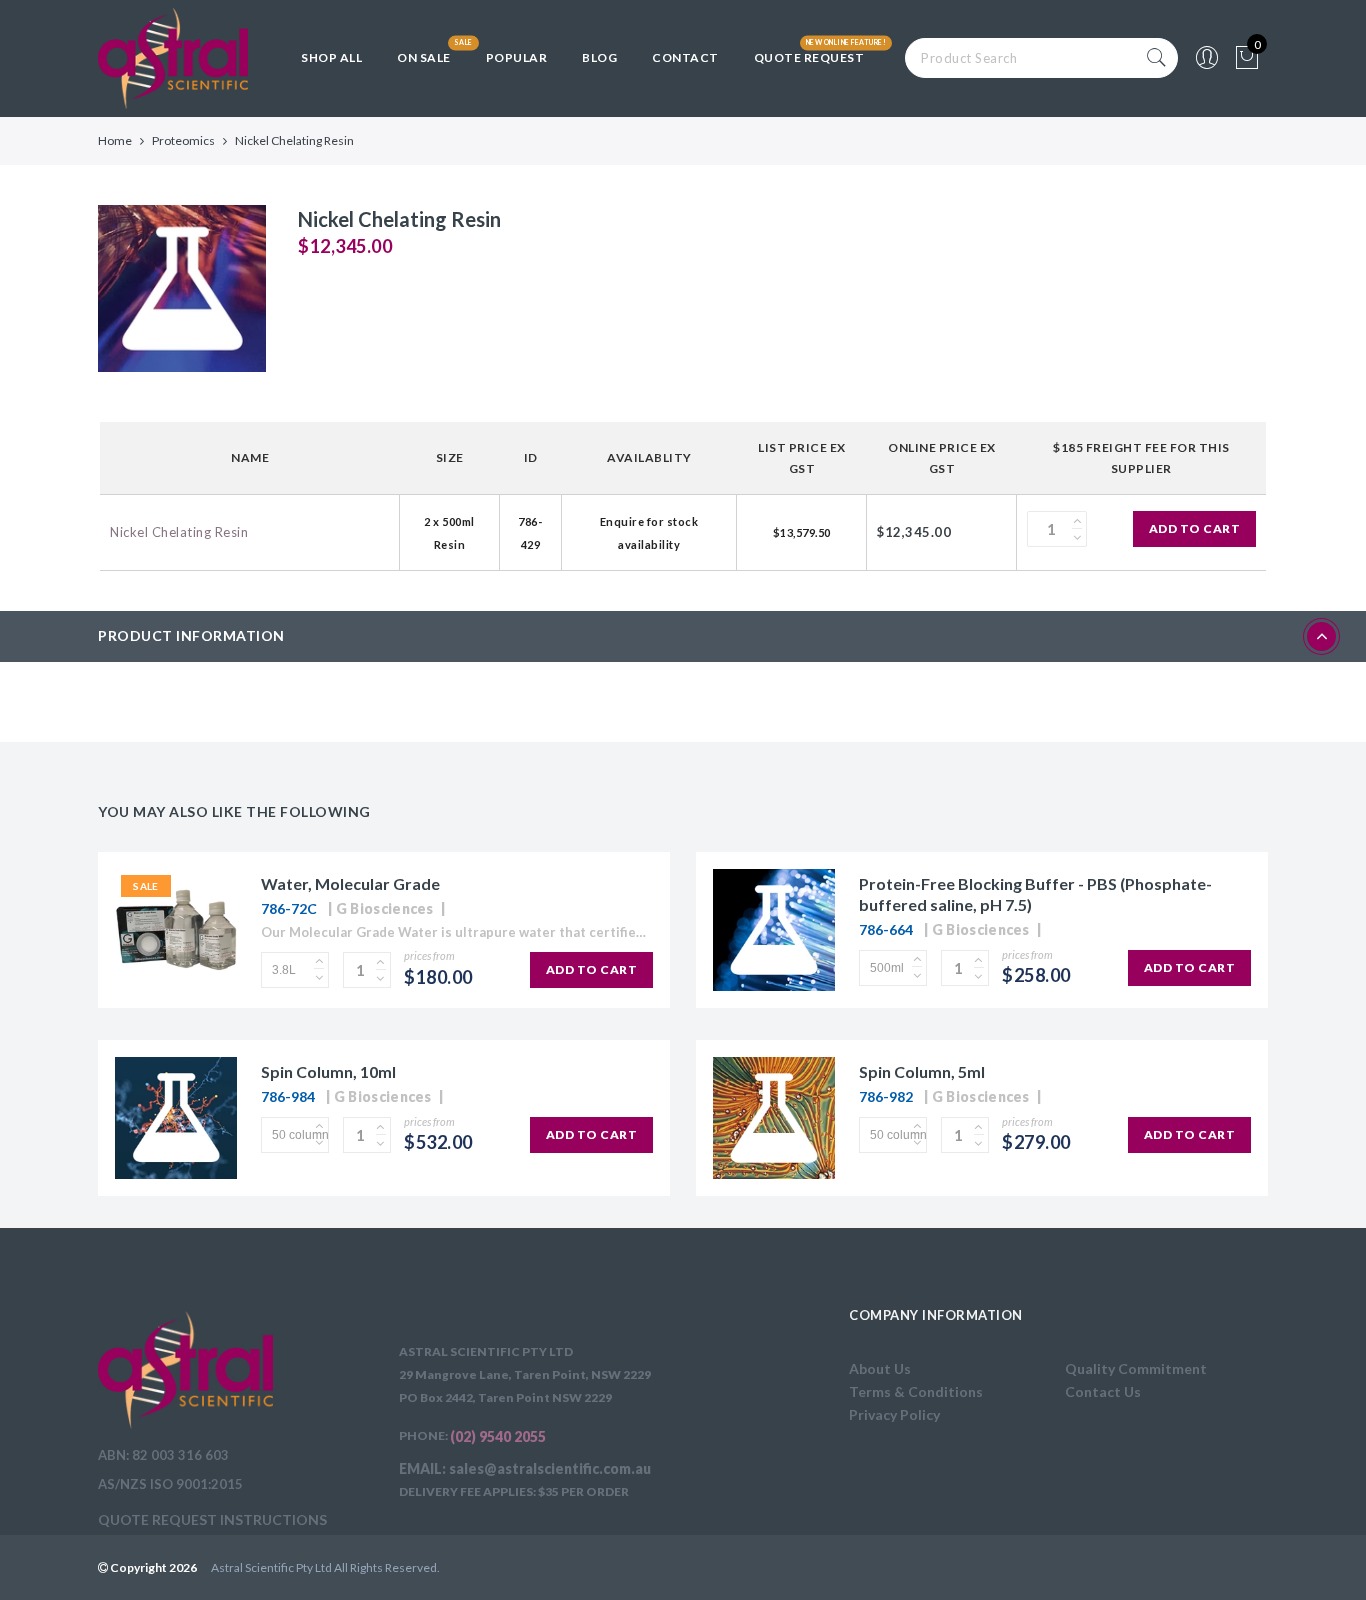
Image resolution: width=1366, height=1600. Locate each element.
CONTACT (685, 57)
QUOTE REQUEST (809, 57)
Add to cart (1195, 528)
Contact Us (1103, 1391)
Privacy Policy (894, 1414)
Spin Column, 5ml (922, 1071)
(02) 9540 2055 (498, 1436)
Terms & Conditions (916, 1391)
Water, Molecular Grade (350, 883)
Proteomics (183, 140)
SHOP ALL (331, 57)
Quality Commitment (1136, 1368)
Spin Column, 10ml (328, 1071)
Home (115, 140)
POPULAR (517, 57)
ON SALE (424, 57)
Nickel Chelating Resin (179, 532)
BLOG (599, 57)
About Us (880, 1368)
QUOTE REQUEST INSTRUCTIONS (212, 1519)
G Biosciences (385, 908)
